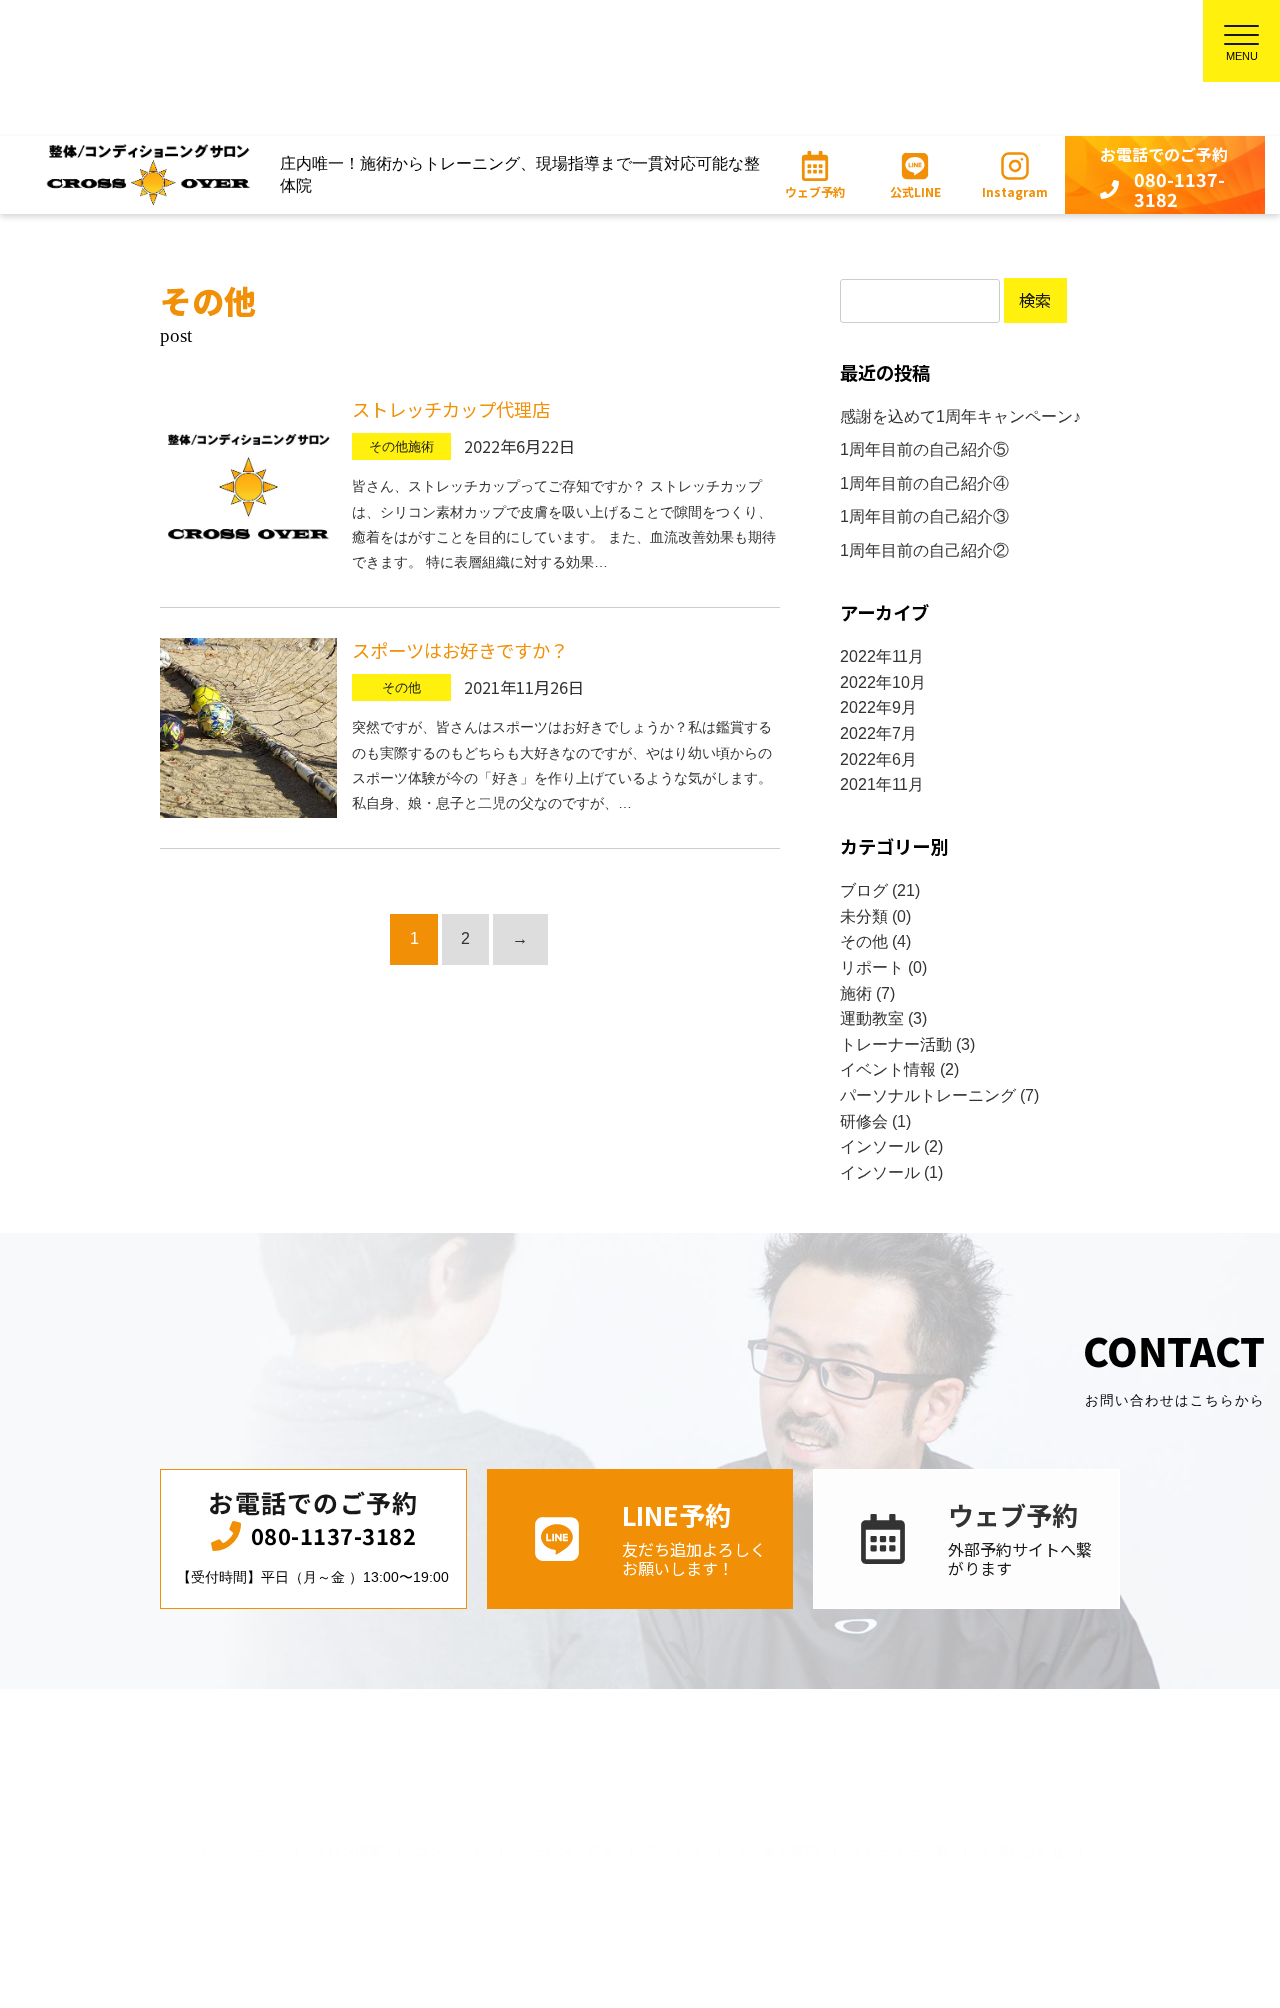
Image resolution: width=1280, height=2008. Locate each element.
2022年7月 (878, 733)
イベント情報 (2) (899, 1069)
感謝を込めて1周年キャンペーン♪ (960, 416)
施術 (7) (867, 993)
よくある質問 (777, 1851)
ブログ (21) (880, 890)
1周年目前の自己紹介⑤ (924, 449)
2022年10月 (883, 682)
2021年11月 (882, 784)
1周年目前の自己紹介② (924, 550)
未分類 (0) (875, 916)
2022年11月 (882, 656)
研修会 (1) (875, 1121)
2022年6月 (878, 759)
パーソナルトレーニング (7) (939, 1095)
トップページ (239, 1851)
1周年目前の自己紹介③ (924, 516)
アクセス (675, 1851)
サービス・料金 (566, 1851)
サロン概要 (348, 1851)
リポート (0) (883, 967)
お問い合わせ (1023, 1851)
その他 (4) (875, 941)
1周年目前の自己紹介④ (924, 483)
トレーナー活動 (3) (907, 1044)
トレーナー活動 (900, 1851)
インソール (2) (891, 1146)
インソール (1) (891, 1172)
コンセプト (450, 1851)
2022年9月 (878, 707)
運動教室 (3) (883, 1018)
